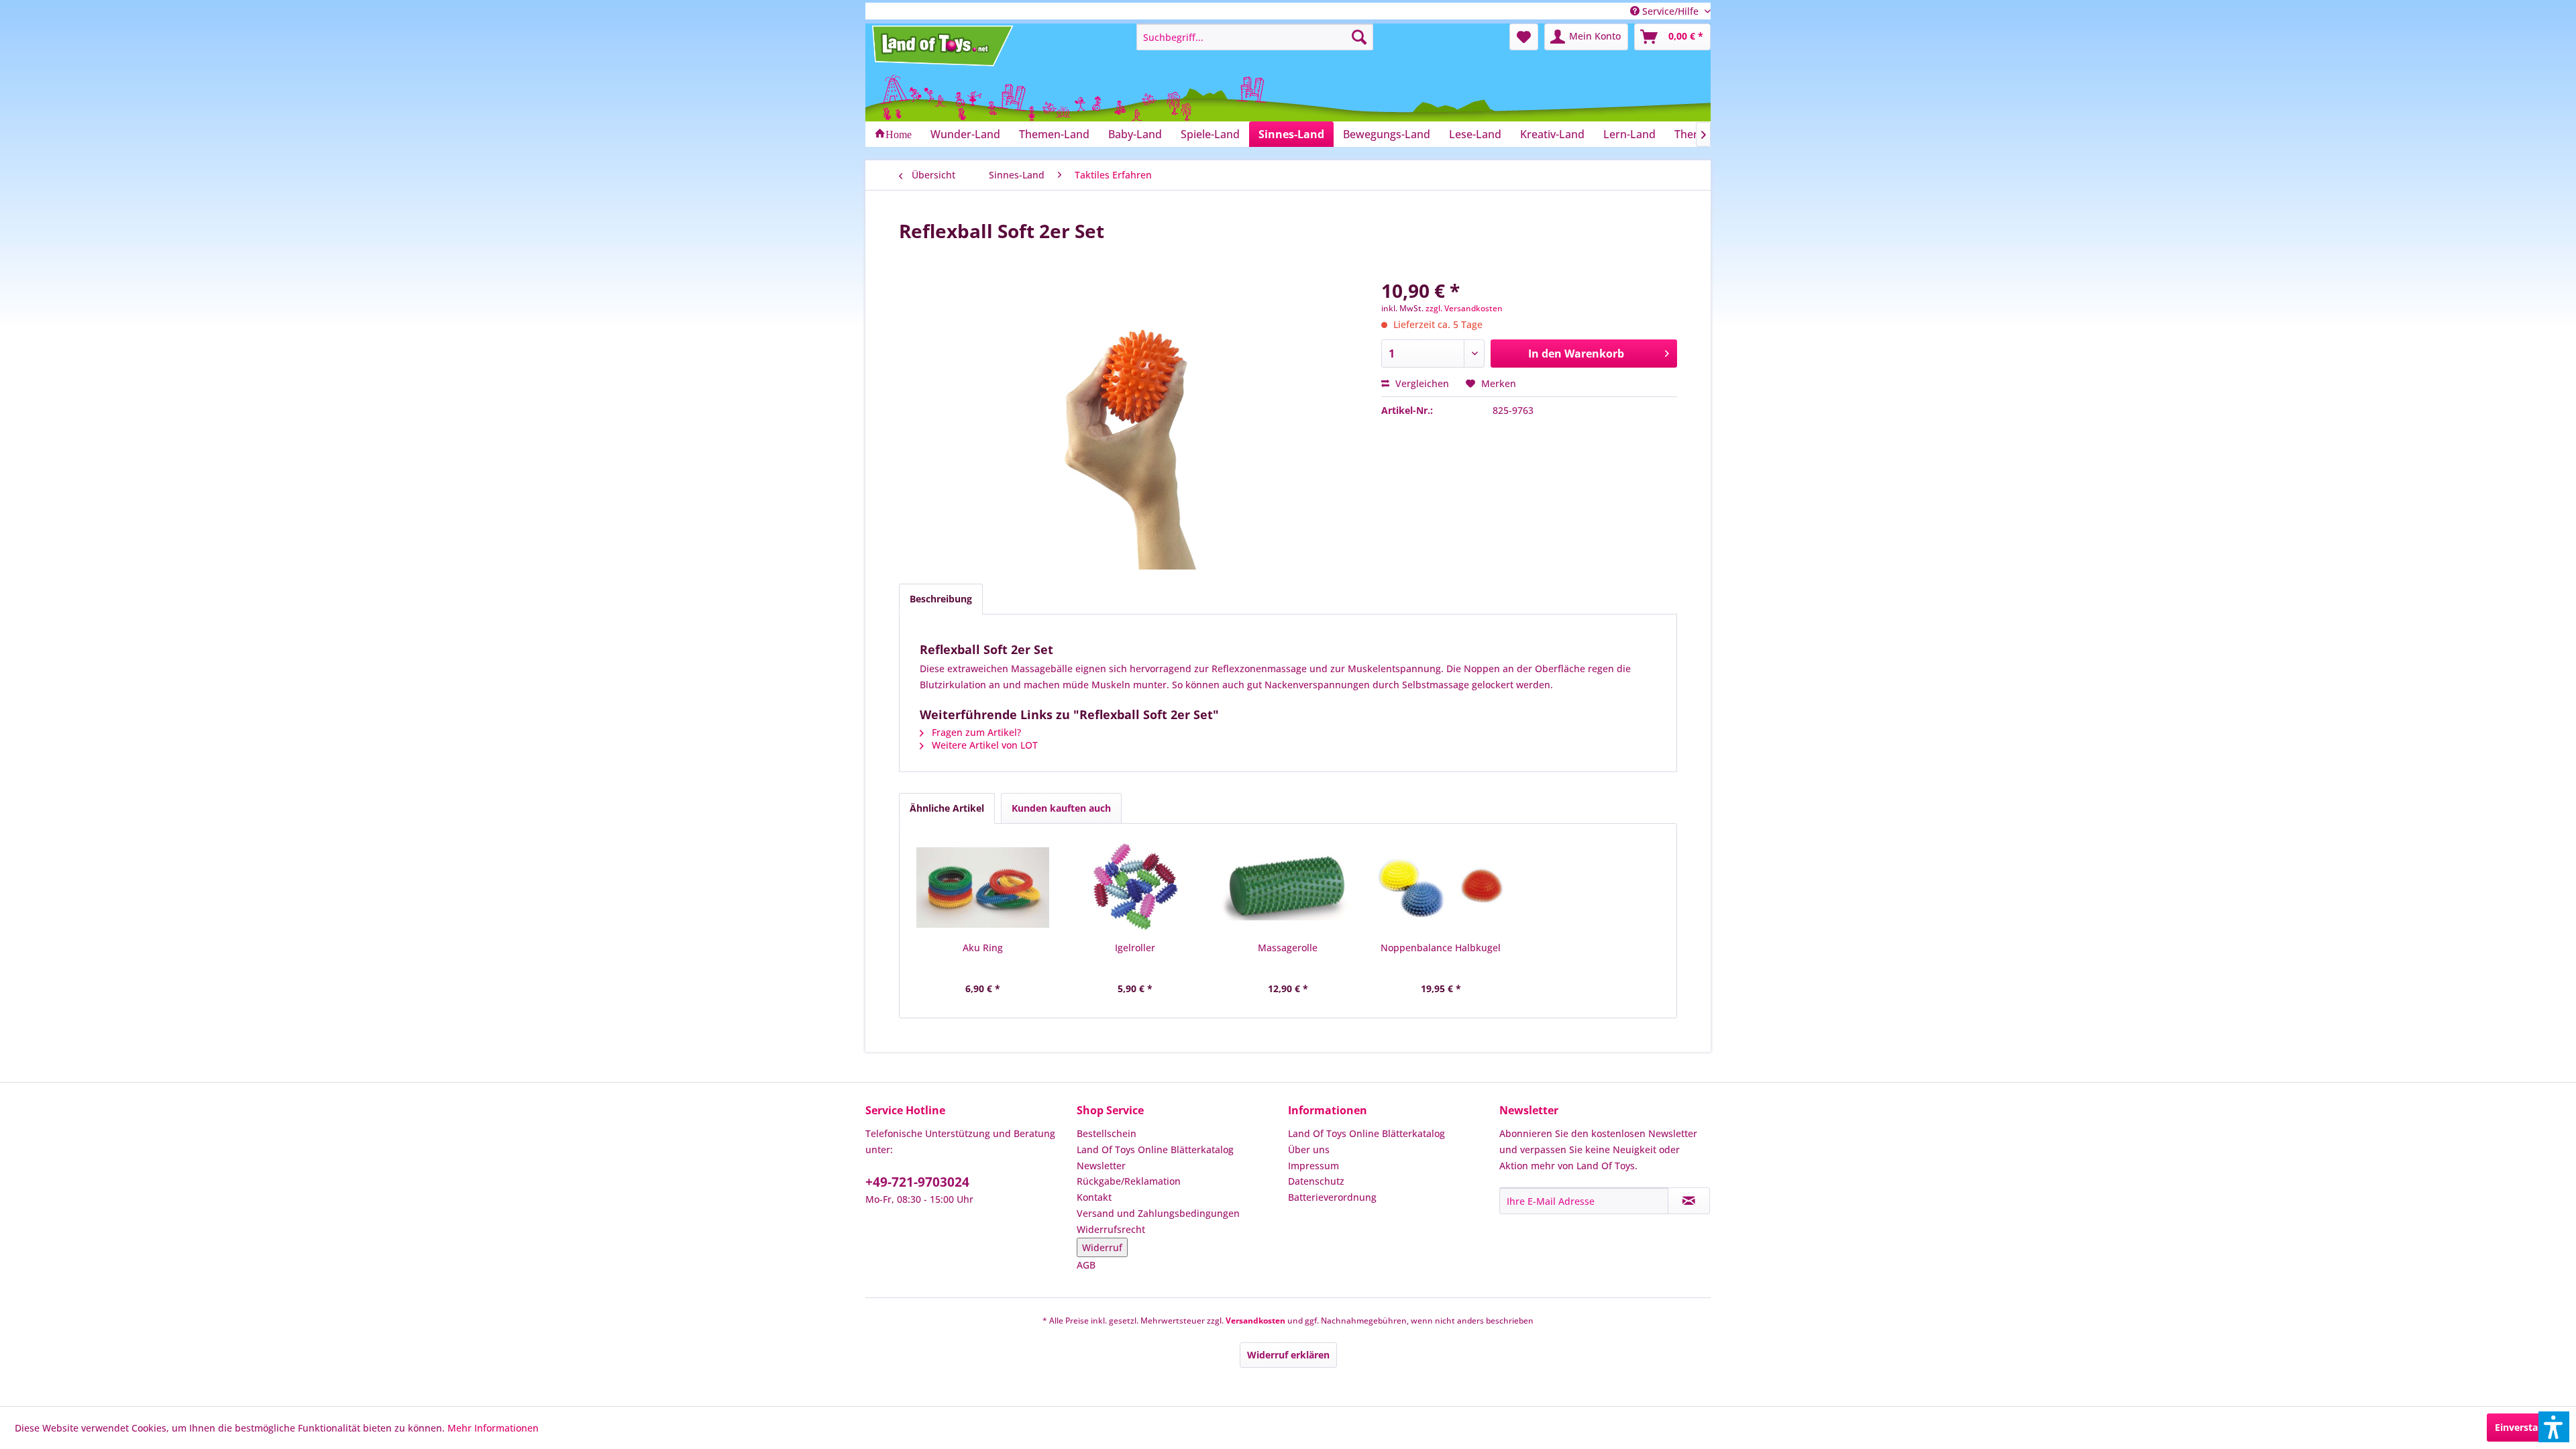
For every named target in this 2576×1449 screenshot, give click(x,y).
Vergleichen (1421, 383)
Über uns (1309, 1149)
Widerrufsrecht (1111, 1229)
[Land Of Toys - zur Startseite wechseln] (944, 46)
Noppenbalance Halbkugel (1441, 948)
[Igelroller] (1136, 888)
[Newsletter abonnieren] (1689, 1201)
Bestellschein (1107, 1133)
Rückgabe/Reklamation (1129, 1181)
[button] (2554, 1427)
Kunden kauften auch (1061, 808)
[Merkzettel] (1524, 37)
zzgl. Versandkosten (1464, 308)
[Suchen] (1359, 37)
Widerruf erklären (1288, 1355)
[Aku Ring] (983, 888)
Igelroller (1135, 948)
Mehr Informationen (493, 1428)
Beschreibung (941, 599)
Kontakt (1094, 1197)
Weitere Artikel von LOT (983, 745)
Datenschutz (1316, 1181)
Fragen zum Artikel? (975, 732)
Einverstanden (2528, 1427)
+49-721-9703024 (917, 1182)
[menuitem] (1255, 37)
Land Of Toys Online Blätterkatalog (1155, 1149)
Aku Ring (983, 948)
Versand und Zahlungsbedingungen (1158, 1213)
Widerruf (1102, 1247)
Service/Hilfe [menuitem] (1670, 11)
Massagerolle (1288, 948)
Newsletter (1101, 1166)
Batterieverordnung (1332, 1197)
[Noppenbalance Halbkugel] (1441, 888)
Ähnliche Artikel (947, 808)
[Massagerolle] (1288, 888)
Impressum (1313, 1166)
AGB (1086, 1265)
